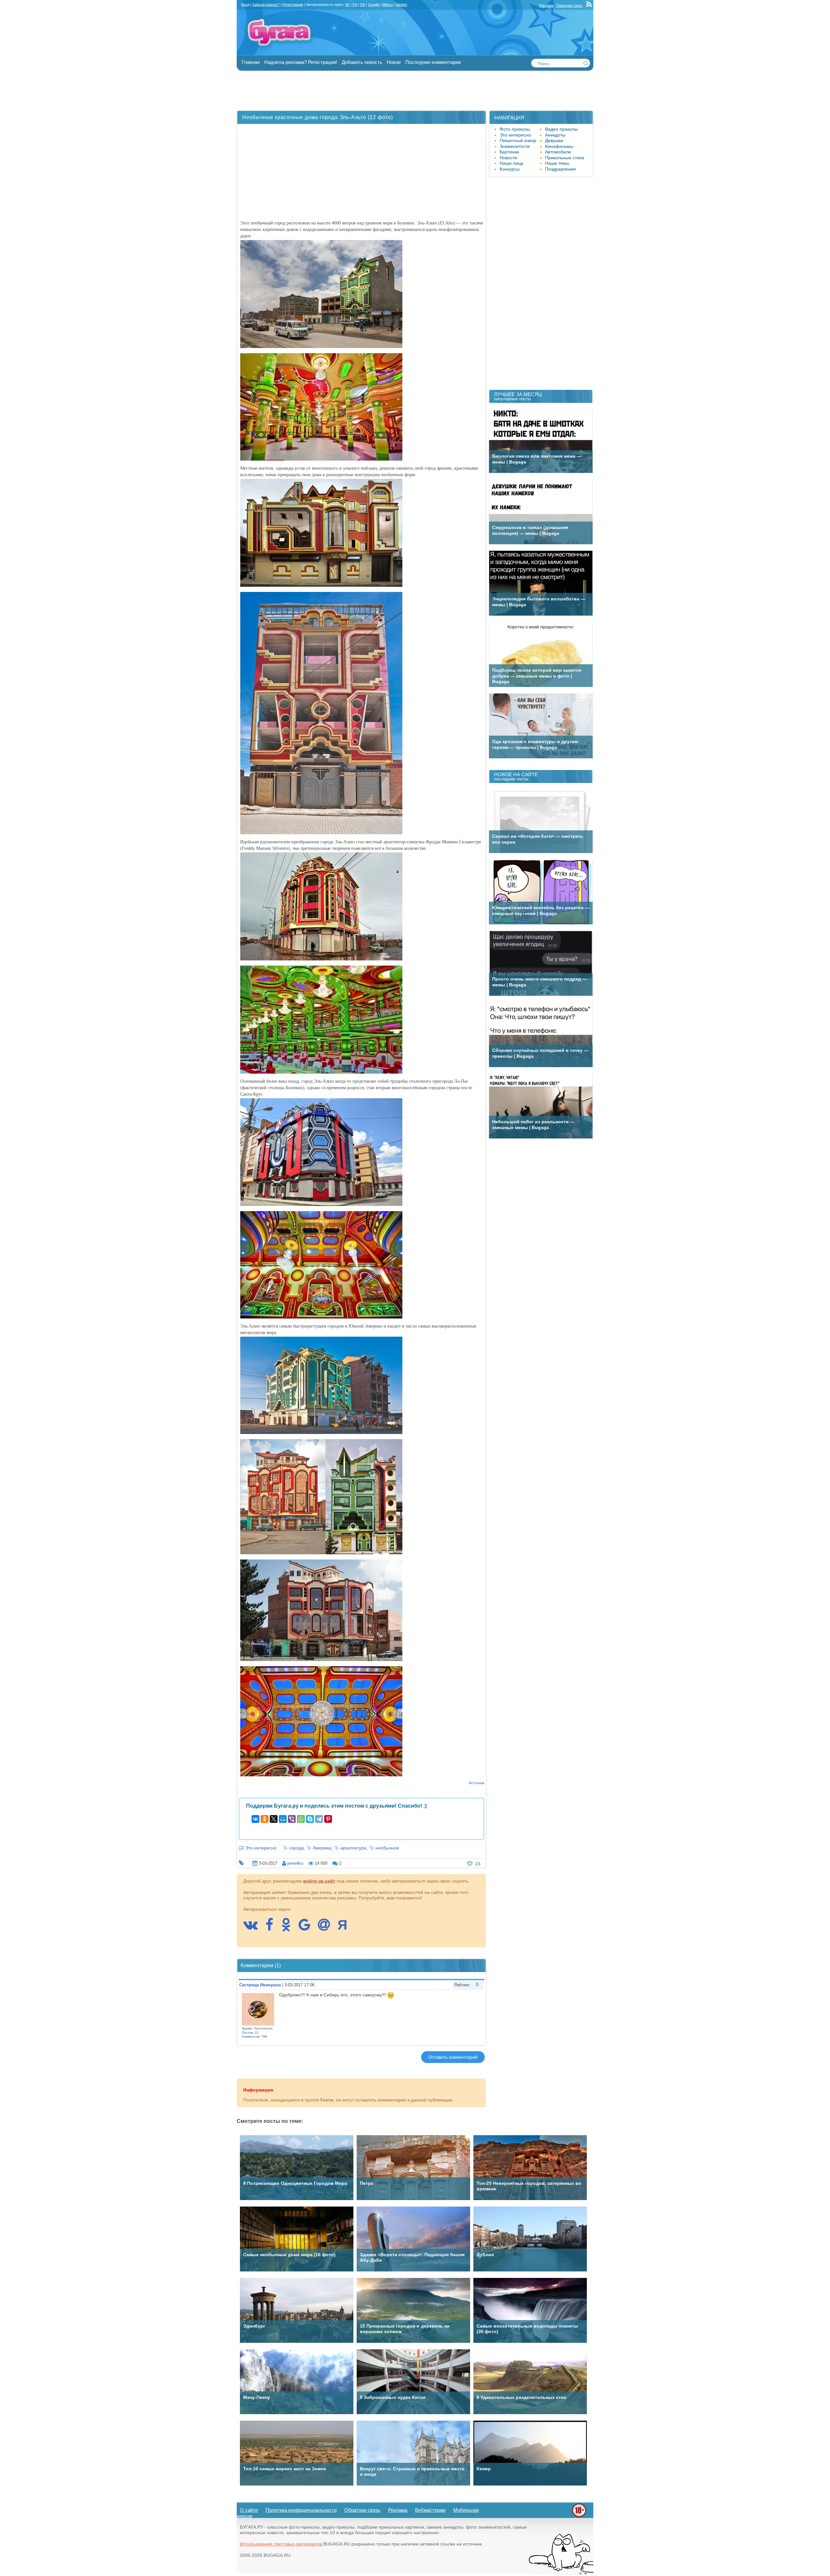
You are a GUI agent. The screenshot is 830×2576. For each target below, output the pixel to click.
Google (374, 5)
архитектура (353, 1848)
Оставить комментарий (453, 2057)
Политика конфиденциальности (301, 2510)
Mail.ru (387, 5)
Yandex (401, 5)
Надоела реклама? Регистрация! (301, 62)
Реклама (546, 6)
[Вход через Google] (308, 1928)
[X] (274, 1819)
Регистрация (293, 5)
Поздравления (560, 169)
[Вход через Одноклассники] (289, 1928)
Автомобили (558, 152)
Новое (394, 62)
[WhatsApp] (301, 1819)
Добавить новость (362, 62)
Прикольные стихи (565, 158)
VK (347, 5)
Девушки (554, 140)
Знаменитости (515, 146)
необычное (387, 1848)
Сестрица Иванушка (260, 1985)
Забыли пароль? (266, 5)
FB (355, 5)
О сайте (249, 2510)
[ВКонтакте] (255, 1819)
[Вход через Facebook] (273, 1928)
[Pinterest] (328, 1819)
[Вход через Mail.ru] (327, 1928)
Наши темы (557, 163)
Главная (251, 62)
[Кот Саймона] (561, 2573)
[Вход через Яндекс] (346, 1928)
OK (362, 5)
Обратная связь (569, 6)
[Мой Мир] (283, 1819)
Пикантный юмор (518, 140)
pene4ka (295, 1863)
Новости (508, 158)
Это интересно (261, 1848)
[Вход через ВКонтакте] (254, 1928)
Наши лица (511, 163)
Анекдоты (555, 135)
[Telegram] (319, 1819)
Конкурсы (510, 169)
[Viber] (292, 1819)
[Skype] (310, 1819)
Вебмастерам (430, 2510)
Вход (245, 5)
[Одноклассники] (265, 1819)
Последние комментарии (433, 62)
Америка (322, 1848)
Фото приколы (515, 129)
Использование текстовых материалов (281, 2544)
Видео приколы (561, 129)
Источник (477, 1783)
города (296, 1848)
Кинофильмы (559, 146)
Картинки (509, 152)
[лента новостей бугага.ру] (590, 6)
